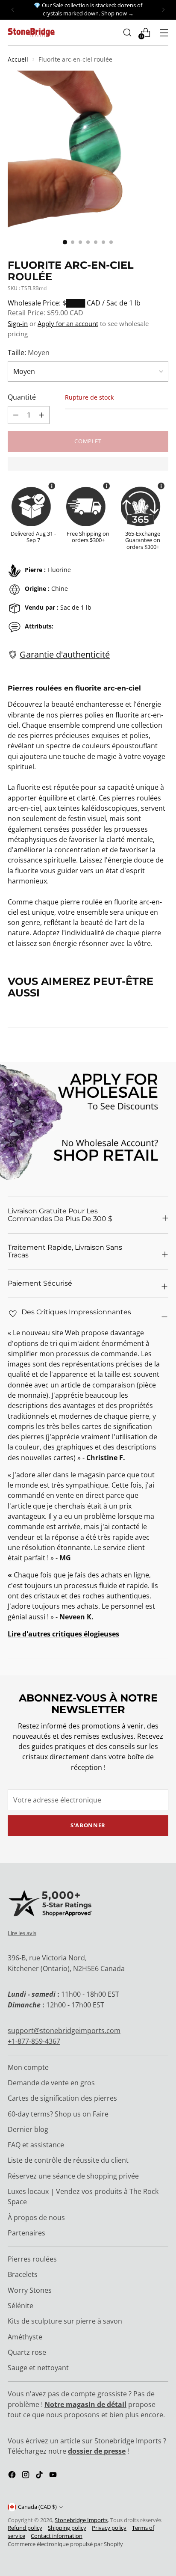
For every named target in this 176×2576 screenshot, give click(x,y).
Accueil (18, 59)
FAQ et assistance (36, 2145)
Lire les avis (22, 1933)
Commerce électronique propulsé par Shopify (65, 2544)
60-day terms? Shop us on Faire (58, 2114)
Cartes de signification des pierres (62, 2098)
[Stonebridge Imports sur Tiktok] (40, 2476)
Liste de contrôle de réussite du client (68, 2160)
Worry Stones (30, 2290)
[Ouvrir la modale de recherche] (127, 32)
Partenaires (26, 2233)
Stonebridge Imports (81, 2520)
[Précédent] (13, 10)
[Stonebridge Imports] (31, 32)
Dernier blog (28, 2129)
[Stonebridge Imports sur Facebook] (13, 2476)
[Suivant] (163, 10)
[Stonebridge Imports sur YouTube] (54, 2476)
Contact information (57, 2536)
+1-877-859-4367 (34, 2041)
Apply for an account (68, 323)
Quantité (22, 397)
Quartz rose (27, 2352)
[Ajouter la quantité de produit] (16, 415)
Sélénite (21, 2306)
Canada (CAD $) (37, 2507)
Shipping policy (67, 2528)
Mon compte (28, 2067)
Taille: (29, 353)
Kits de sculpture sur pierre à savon (65, 2321)
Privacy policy (109, 2528)
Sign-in (18, 323)
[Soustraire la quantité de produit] (41, 415)
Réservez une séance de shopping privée (73, 2176)
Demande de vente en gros (51, 2083)
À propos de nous (36, 2217)
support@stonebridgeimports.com (64, 2031)
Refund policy (25, 2528)
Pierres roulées (32, 2259)
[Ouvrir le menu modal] (164, 32)
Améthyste (25, 2337)
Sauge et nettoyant (38, 2368)
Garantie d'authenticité (65, 654)
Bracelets (23, 2274)
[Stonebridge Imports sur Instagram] (26, 2476)
